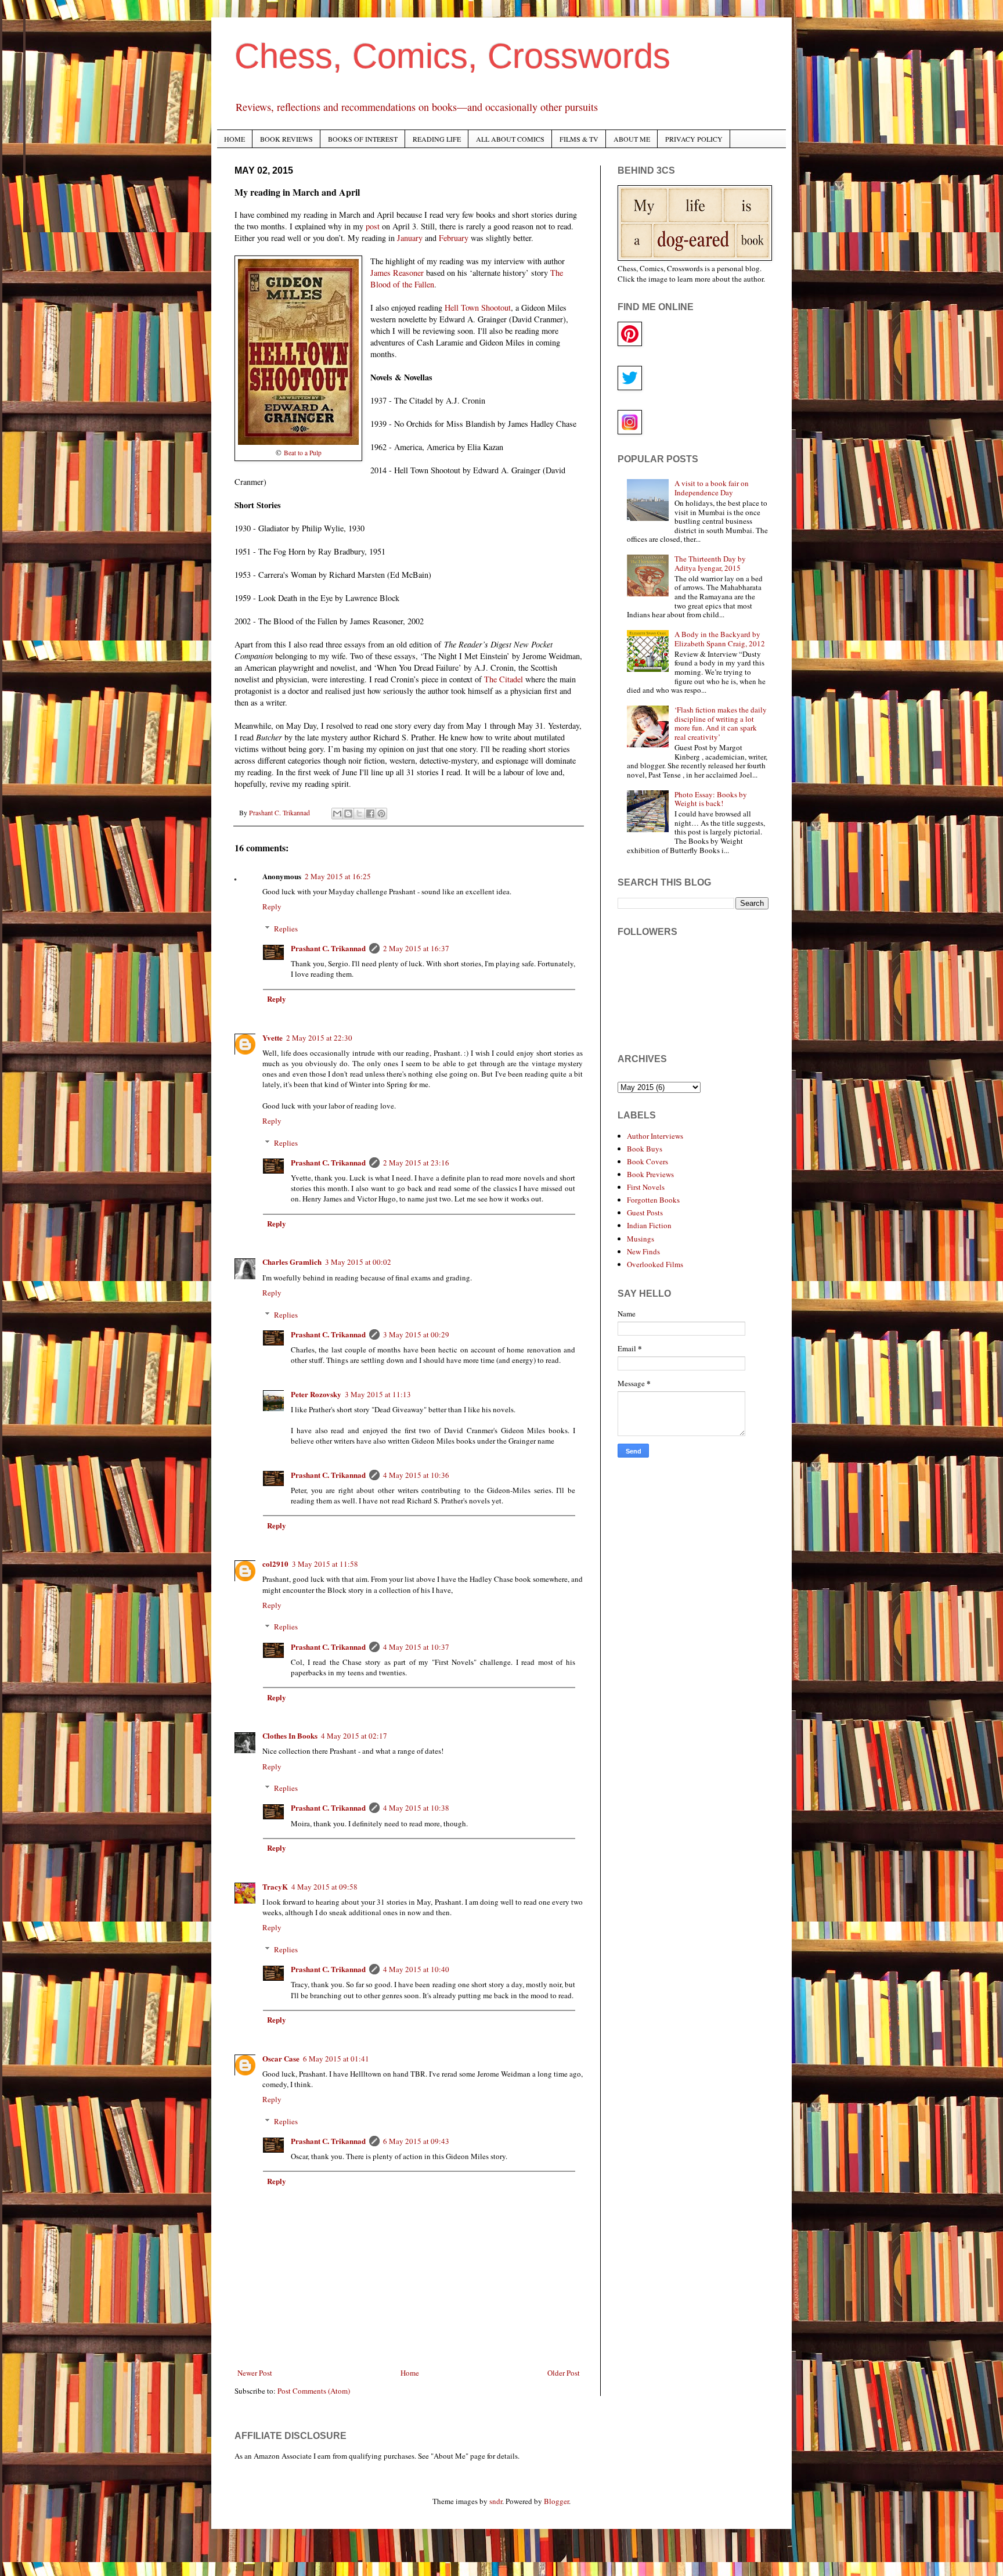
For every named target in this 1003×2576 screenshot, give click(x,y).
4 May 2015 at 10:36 (416, 1475)
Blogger (556, 2501)
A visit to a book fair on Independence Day (712, 488)
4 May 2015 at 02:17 (354, 1736)
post (373, 226)
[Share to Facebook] (370, 814)
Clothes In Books (290, 1735)
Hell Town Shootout (478, 307)
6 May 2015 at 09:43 (416, 2141)
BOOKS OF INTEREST (363, 139)
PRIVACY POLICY (694, 139)
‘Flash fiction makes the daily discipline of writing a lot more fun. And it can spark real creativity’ (721, 723)
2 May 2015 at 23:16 (416, 1163)
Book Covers (647, 1161)
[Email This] (337, 814)
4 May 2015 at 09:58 (324, 1887)
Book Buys (645, 1149)
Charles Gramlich (292, 1262)
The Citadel (504, 679)
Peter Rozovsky (316, 1394)
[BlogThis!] (348, 814)
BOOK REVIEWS (286, 139)
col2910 (275, 1564)
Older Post (564, 2373)
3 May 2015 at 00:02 (358, 1262)
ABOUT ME (632, 139)
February (454, 238)
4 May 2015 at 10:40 (416, 1969)
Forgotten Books (653, 1200)
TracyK (275, 1886)
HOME (234, 139)
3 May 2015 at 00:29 (416, 1334)
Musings (641, 1239)
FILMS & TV (579, 139)
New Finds (643, 1251)
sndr (496, 2501)
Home (410, 2373)
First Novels (646, 1187)
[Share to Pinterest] (381, 814)
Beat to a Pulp (303, 453)
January (410, 238)
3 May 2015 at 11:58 (325, 1564)
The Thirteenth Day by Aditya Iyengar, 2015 (710, 563)
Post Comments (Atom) (314, 2391)
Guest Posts (645, 1213)
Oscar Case (281, 2058)
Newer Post (255, 2373)
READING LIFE (437, 139)
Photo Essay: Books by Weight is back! (711, 799)
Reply (272, 906)
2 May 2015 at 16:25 (338, 876)
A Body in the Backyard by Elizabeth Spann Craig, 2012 (720, 639)
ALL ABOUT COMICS (510, 139)
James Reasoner (397, 273)
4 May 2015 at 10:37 (416, 1647)
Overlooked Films (655, 1264)
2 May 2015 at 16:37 (416, 948)
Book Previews (650, 1174)
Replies (286, 929)
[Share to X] (359, 814)
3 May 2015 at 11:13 (378, 1394)
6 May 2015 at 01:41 (336, 2059)
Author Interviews (655, 1136)
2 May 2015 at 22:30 (319, 1038)
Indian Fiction (649, 1225)
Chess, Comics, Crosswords (452, 56)
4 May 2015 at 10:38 (416, 1808)
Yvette (273, 1037)
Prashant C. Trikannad (328, 948)
